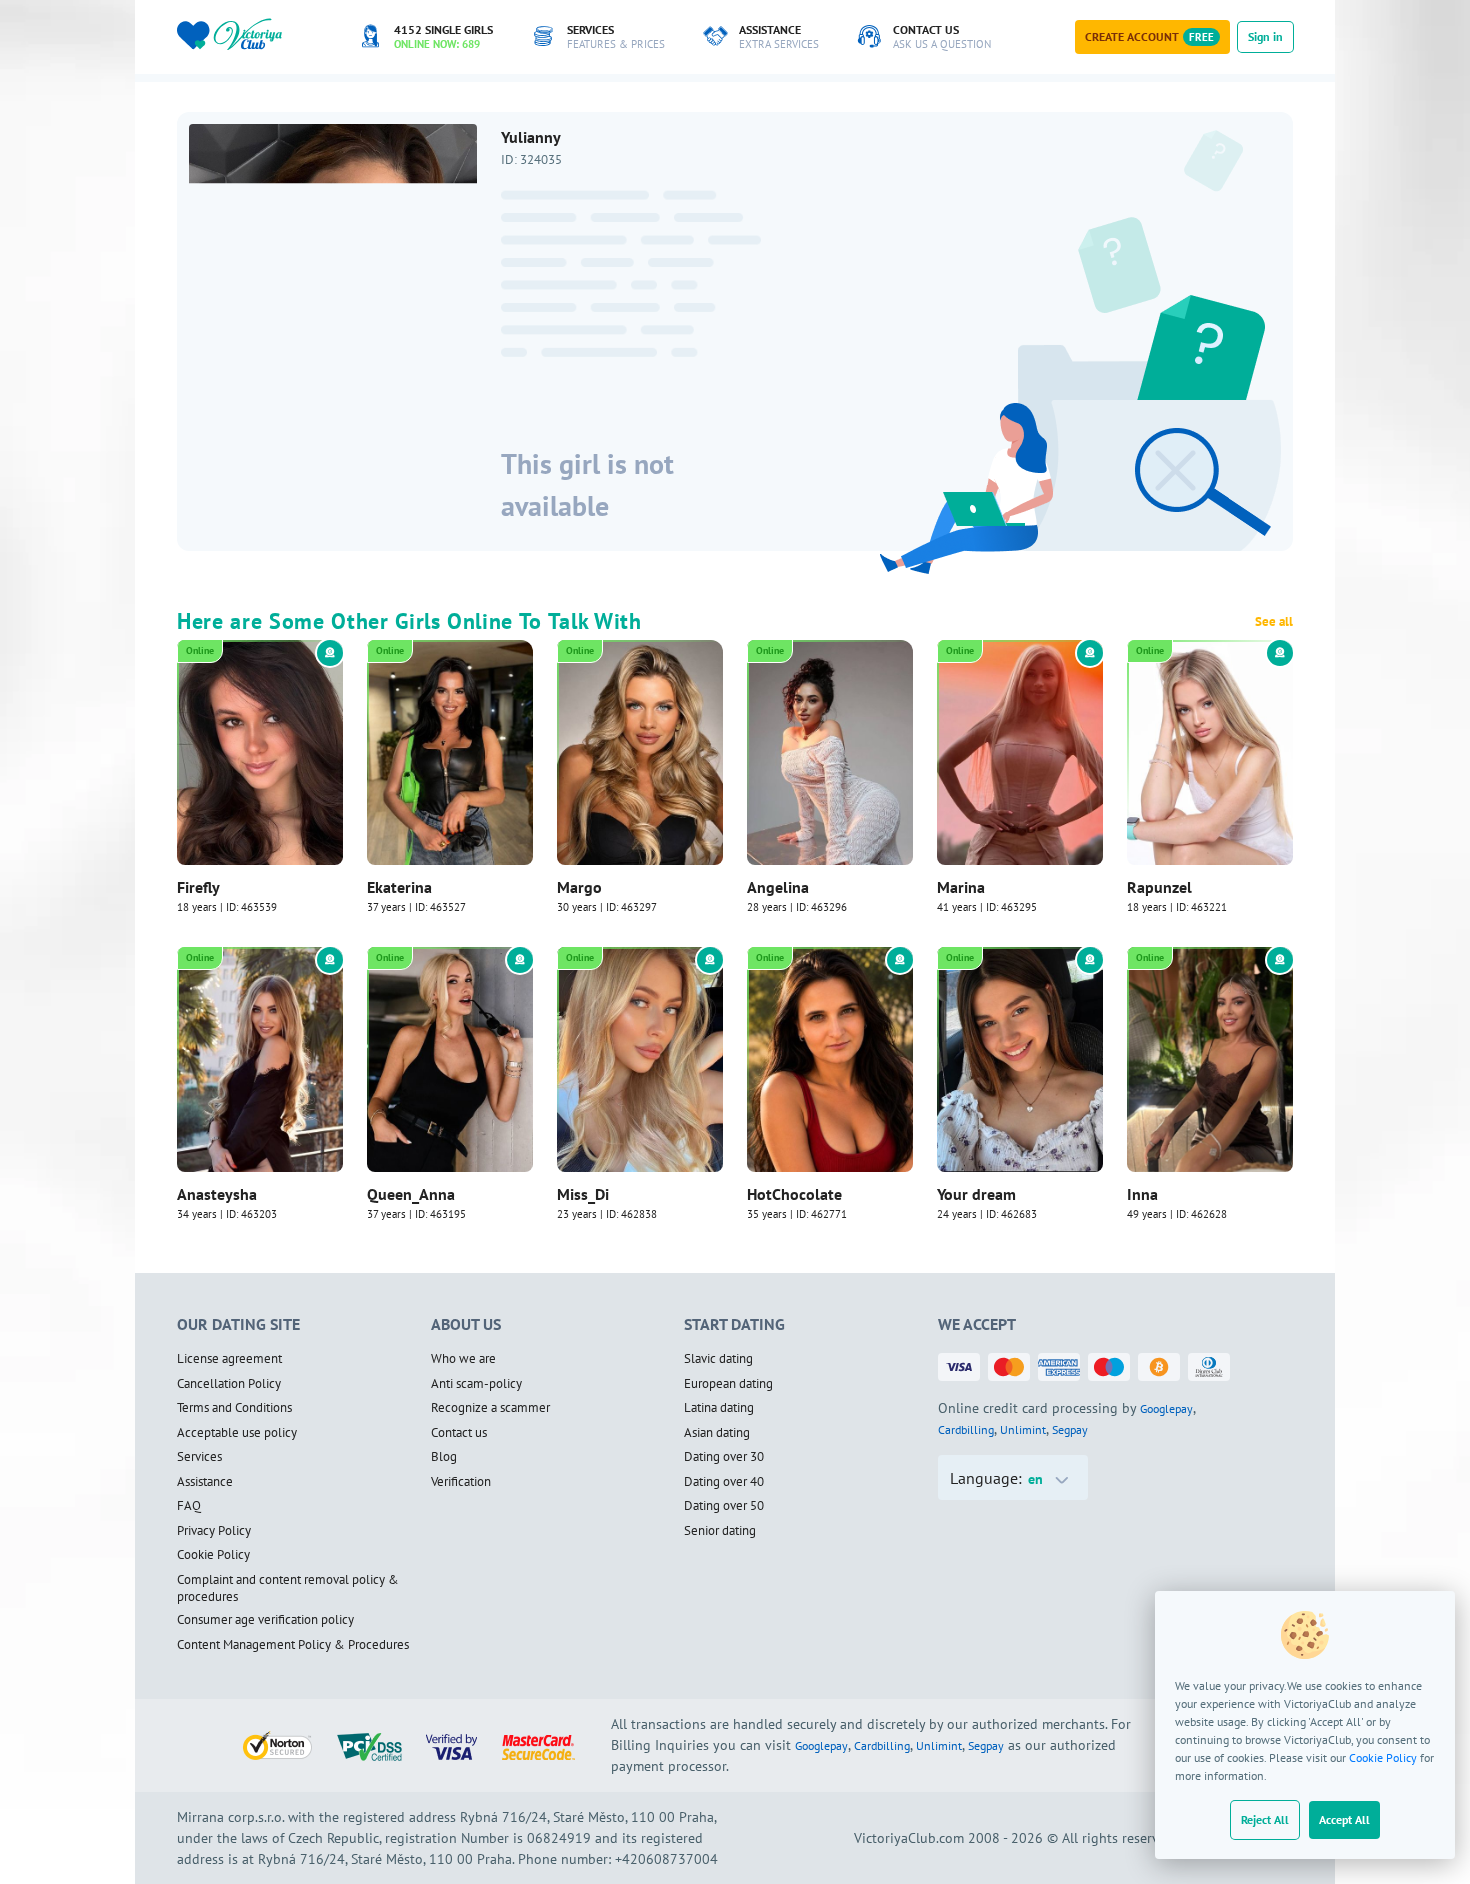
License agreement (229, 1359)
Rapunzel (1159, 887)
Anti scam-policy (476, 1384)
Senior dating (720, 1531)
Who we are (463, 1359)
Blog (444, 1457)
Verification (461, 1482)
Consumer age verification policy (265, 1620)
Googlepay (1166, 1408)
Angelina (778, 887)
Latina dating (719, 1408)
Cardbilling (966, 1429)
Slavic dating (718, 1359)
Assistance (205, 1482)
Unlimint (1023, 1429)
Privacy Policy (214, 1531)
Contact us (459, 1433)
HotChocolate (794, 1194)
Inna (1142, 1194)
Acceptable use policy (237, 1433)
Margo (579, 887)
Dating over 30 (724, 1457)
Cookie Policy (1383, 1757)
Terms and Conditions (234, 1408)
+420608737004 (666, 1859)
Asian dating (717, 1433)
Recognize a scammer (490, 1408)
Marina (961, 887)
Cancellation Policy (229, 1384)
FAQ (189, 1506)
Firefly (198, 887)
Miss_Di (583, 1194)
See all (1274, 622)
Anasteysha (217, 1194)
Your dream (976, 1194)
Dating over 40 (724, 1482)
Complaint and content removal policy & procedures (288, 1588)
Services (199, 1457)
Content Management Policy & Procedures (293, 1645)
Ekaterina (399, 887)
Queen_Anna (411, 1194)
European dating (728, 1384)
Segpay (1070, 1429)
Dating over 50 (724, 1506)
